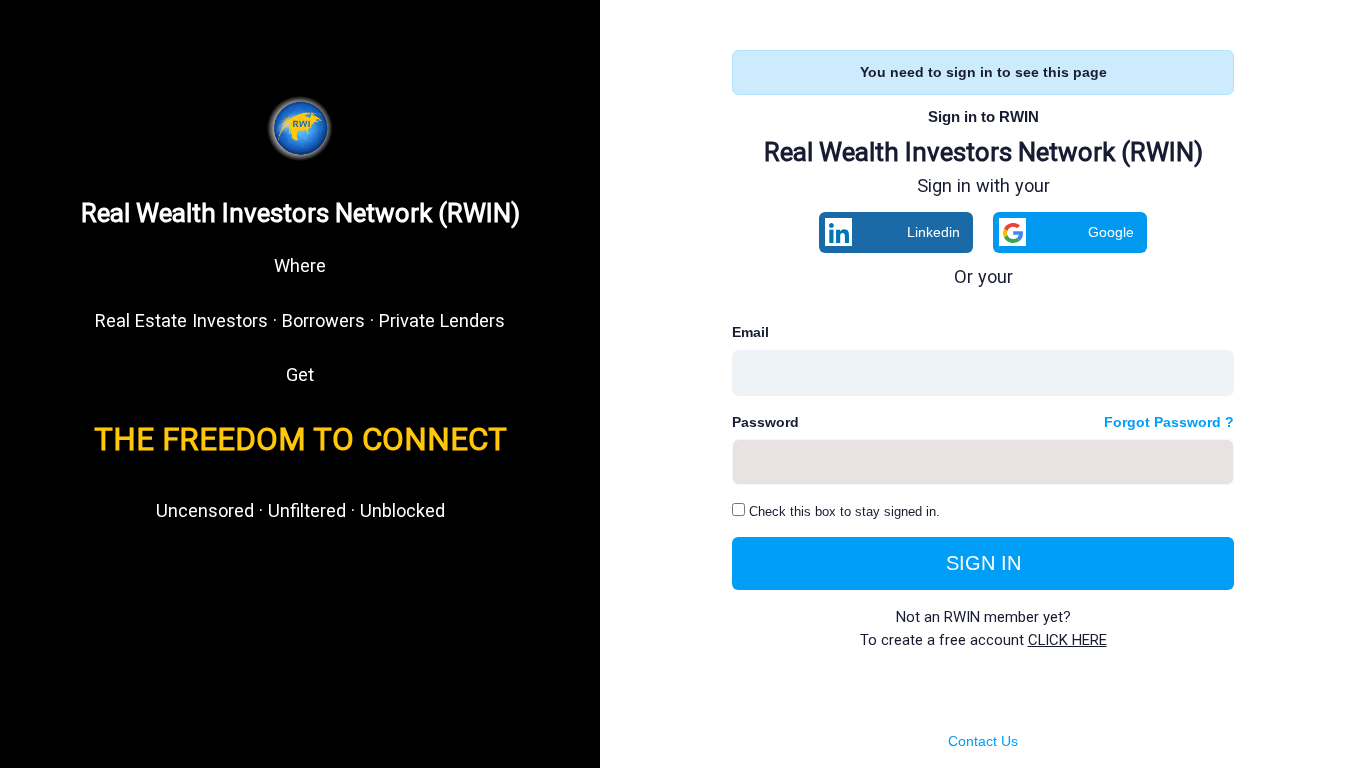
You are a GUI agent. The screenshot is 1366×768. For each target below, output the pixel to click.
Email (750, 332)
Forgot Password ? (1169, 422)
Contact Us (983, 741)
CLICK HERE (1067, 640)
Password (765, 422)
